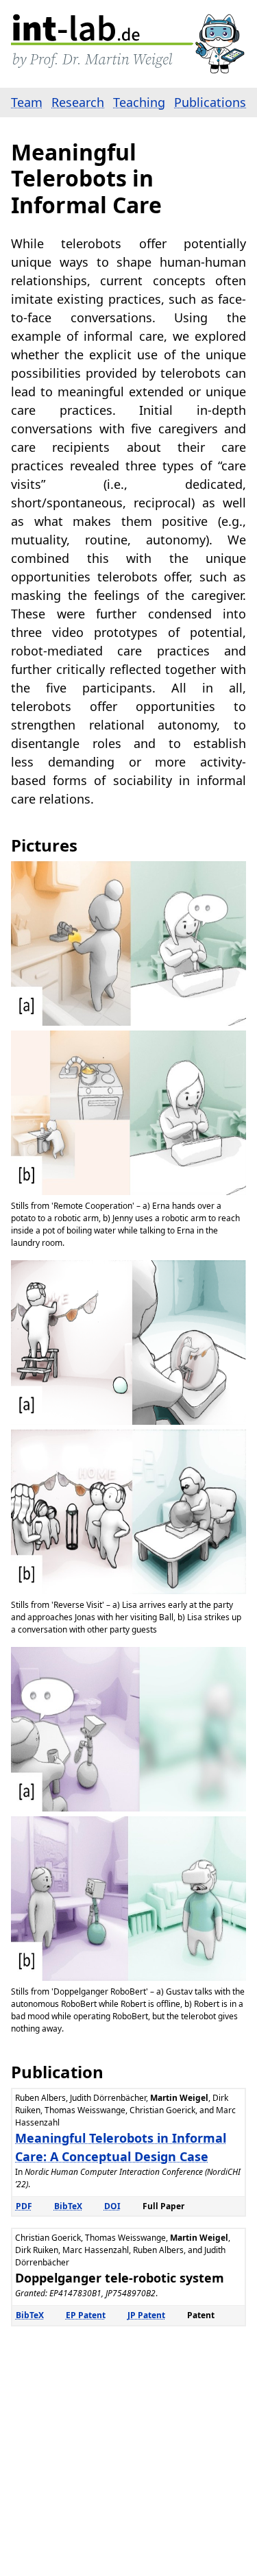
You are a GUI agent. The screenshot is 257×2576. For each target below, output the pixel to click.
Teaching (139, 102)
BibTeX (68, 2206)
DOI (112, 2206)
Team (27, 102)
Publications (210, 102)
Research (78, 102)
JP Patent (146, 2315)
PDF (24, 2206)
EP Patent (86, 2315)
